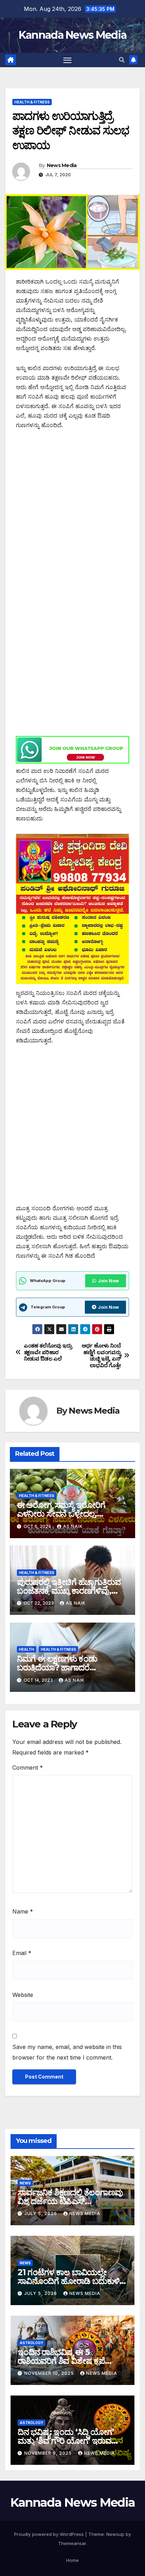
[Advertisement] (72, 513)
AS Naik (73, 1526)
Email (22, 1953)
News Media (62, 165)
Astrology (31, 2343)
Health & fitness (32, 102)
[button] (122, 60)
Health (27, 1649)
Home (72, 2560)
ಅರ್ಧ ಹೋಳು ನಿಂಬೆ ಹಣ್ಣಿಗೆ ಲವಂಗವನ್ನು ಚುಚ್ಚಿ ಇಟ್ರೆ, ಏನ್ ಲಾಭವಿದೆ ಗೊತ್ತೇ (101, 1355)
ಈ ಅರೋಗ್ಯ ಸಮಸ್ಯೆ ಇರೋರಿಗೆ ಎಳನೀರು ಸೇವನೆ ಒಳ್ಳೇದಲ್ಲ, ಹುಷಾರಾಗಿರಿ (61, 1514)
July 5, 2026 (41, 2213)
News (25, 2183)
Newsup (115, 2534)
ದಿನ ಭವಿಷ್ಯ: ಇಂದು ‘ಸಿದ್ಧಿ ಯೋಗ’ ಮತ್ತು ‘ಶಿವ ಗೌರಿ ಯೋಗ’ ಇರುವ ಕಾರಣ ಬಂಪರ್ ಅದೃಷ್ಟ (66, 2441)
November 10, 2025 (50, 2373)
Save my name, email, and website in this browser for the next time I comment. (67, 2052)
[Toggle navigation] (68, 60)
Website (23, 1995)
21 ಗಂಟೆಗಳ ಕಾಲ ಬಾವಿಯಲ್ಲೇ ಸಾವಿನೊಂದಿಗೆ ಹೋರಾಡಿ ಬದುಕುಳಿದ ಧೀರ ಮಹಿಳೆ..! (71, 2281)
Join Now (108, 1281)
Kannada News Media (72, 35)
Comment (28, 1768)
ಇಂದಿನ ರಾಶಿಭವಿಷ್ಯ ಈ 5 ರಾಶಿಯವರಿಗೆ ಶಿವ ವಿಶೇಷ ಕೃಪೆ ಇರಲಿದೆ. (61, 2361)
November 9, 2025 (49, 2453)
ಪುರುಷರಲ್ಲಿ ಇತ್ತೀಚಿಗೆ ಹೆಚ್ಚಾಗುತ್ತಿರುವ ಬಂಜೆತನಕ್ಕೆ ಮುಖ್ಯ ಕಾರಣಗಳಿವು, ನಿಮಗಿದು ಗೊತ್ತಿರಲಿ (69, 1591)
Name (23, 1911)
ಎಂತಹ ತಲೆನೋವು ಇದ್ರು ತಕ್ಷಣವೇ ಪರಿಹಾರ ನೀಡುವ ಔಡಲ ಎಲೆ (48, 1352)
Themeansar (72, 2543)
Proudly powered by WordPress (50, 2534)
